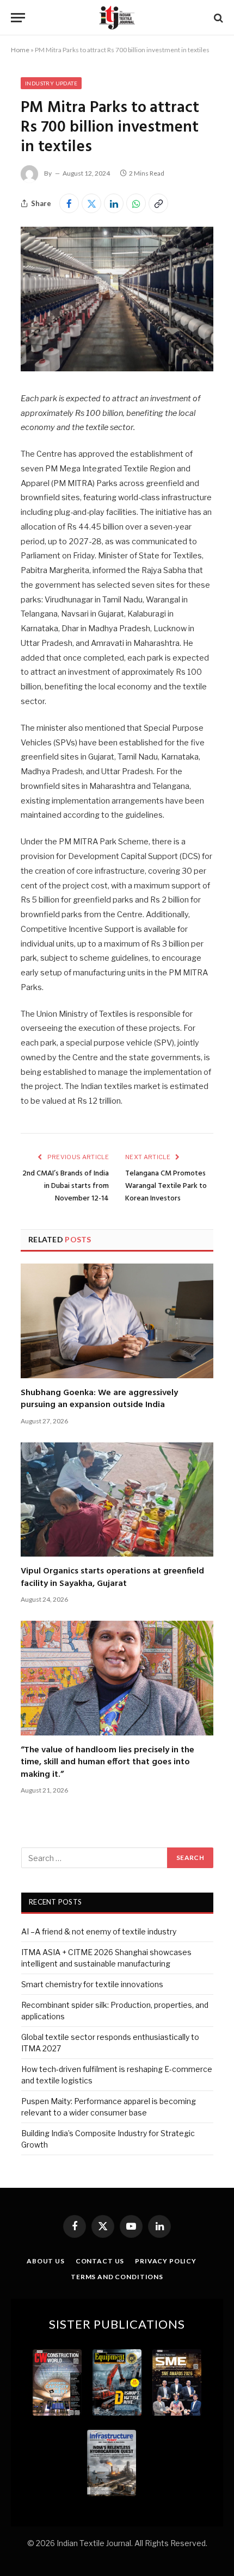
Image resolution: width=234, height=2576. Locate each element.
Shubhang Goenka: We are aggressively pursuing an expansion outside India (99, 1399)
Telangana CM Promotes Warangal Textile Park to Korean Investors (166, 1186)
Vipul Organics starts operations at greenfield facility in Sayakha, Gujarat (112, 1577)
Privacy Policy (166, 2261)
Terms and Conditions (117, 2277)
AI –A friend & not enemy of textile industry (99, 1931)
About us (46, 2261)
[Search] (217, 18)
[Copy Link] (158, 203)
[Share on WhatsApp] (136, 203)
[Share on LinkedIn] (114, 203)
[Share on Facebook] (69, 203)
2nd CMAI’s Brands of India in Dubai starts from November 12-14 (66, 1186)
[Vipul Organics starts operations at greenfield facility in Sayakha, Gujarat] (117, 1500)
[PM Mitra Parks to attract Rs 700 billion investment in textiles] (117, 368)
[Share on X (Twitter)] (91, 203)
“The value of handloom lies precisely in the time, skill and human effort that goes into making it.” (107, 1762)
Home (20, 50)
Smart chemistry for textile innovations (92, 1984)
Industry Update (51, 83)
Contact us (100, 2261)
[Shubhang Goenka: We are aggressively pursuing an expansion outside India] (117, 1321)
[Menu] (18, 18)
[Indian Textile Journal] (117, 18)
